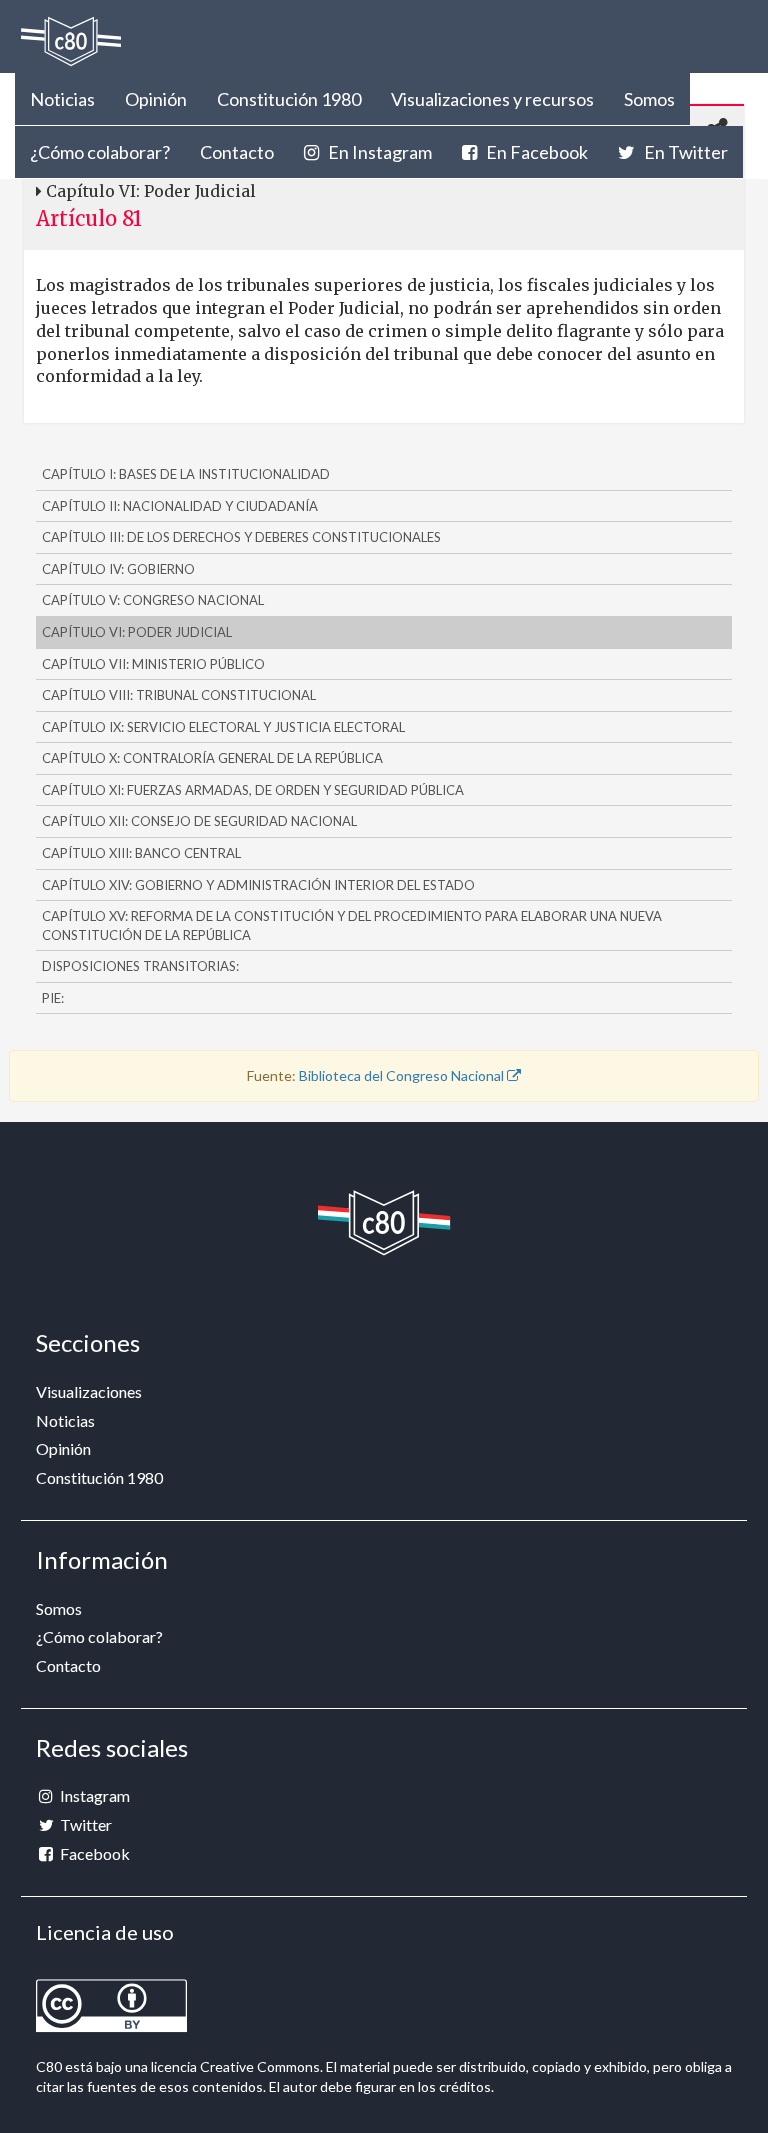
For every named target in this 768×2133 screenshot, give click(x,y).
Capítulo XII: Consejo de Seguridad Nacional (199, 821)
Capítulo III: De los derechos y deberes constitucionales (241, 537)
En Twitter (684, 152)
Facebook (93, 1853)
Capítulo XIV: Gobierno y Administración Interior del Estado (258, 885)
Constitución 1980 (289, 99)
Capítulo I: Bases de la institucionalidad (186, 474)
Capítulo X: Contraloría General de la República (212, 758)
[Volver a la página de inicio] (71, 41)
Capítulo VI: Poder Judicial (137, 632)
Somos (649, 99)
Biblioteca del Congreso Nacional (403, 1075)
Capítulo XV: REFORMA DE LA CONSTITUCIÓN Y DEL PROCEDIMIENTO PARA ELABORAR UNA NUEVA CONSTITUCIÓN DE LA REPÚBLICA (352, 925)
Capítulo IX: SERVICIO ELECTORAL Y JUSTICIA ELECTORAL (223, 727)
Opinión (156, 99)
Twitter (84, 1824)
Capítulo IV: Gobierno (118, 569)
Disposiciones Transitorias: (140, 966)
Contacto (237, 152)
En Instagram (378, 152)
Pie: (53, 998)
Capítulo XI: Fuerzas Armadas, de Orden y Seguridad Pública (253, 790)
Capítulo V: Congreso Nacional (153, 600)
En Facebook (535, 152)
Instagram (93, 1795)
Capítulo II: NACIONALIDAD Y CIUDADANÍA (180, 506)
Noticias (62, 99)
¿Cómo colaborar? (100, 152)
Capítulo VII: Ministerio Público (153, 664)
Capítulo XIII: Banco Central (141, 853)
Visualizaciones (89, 1391)
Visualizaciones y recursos (492, 99)
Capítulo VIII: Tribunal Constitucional (179, 695)
